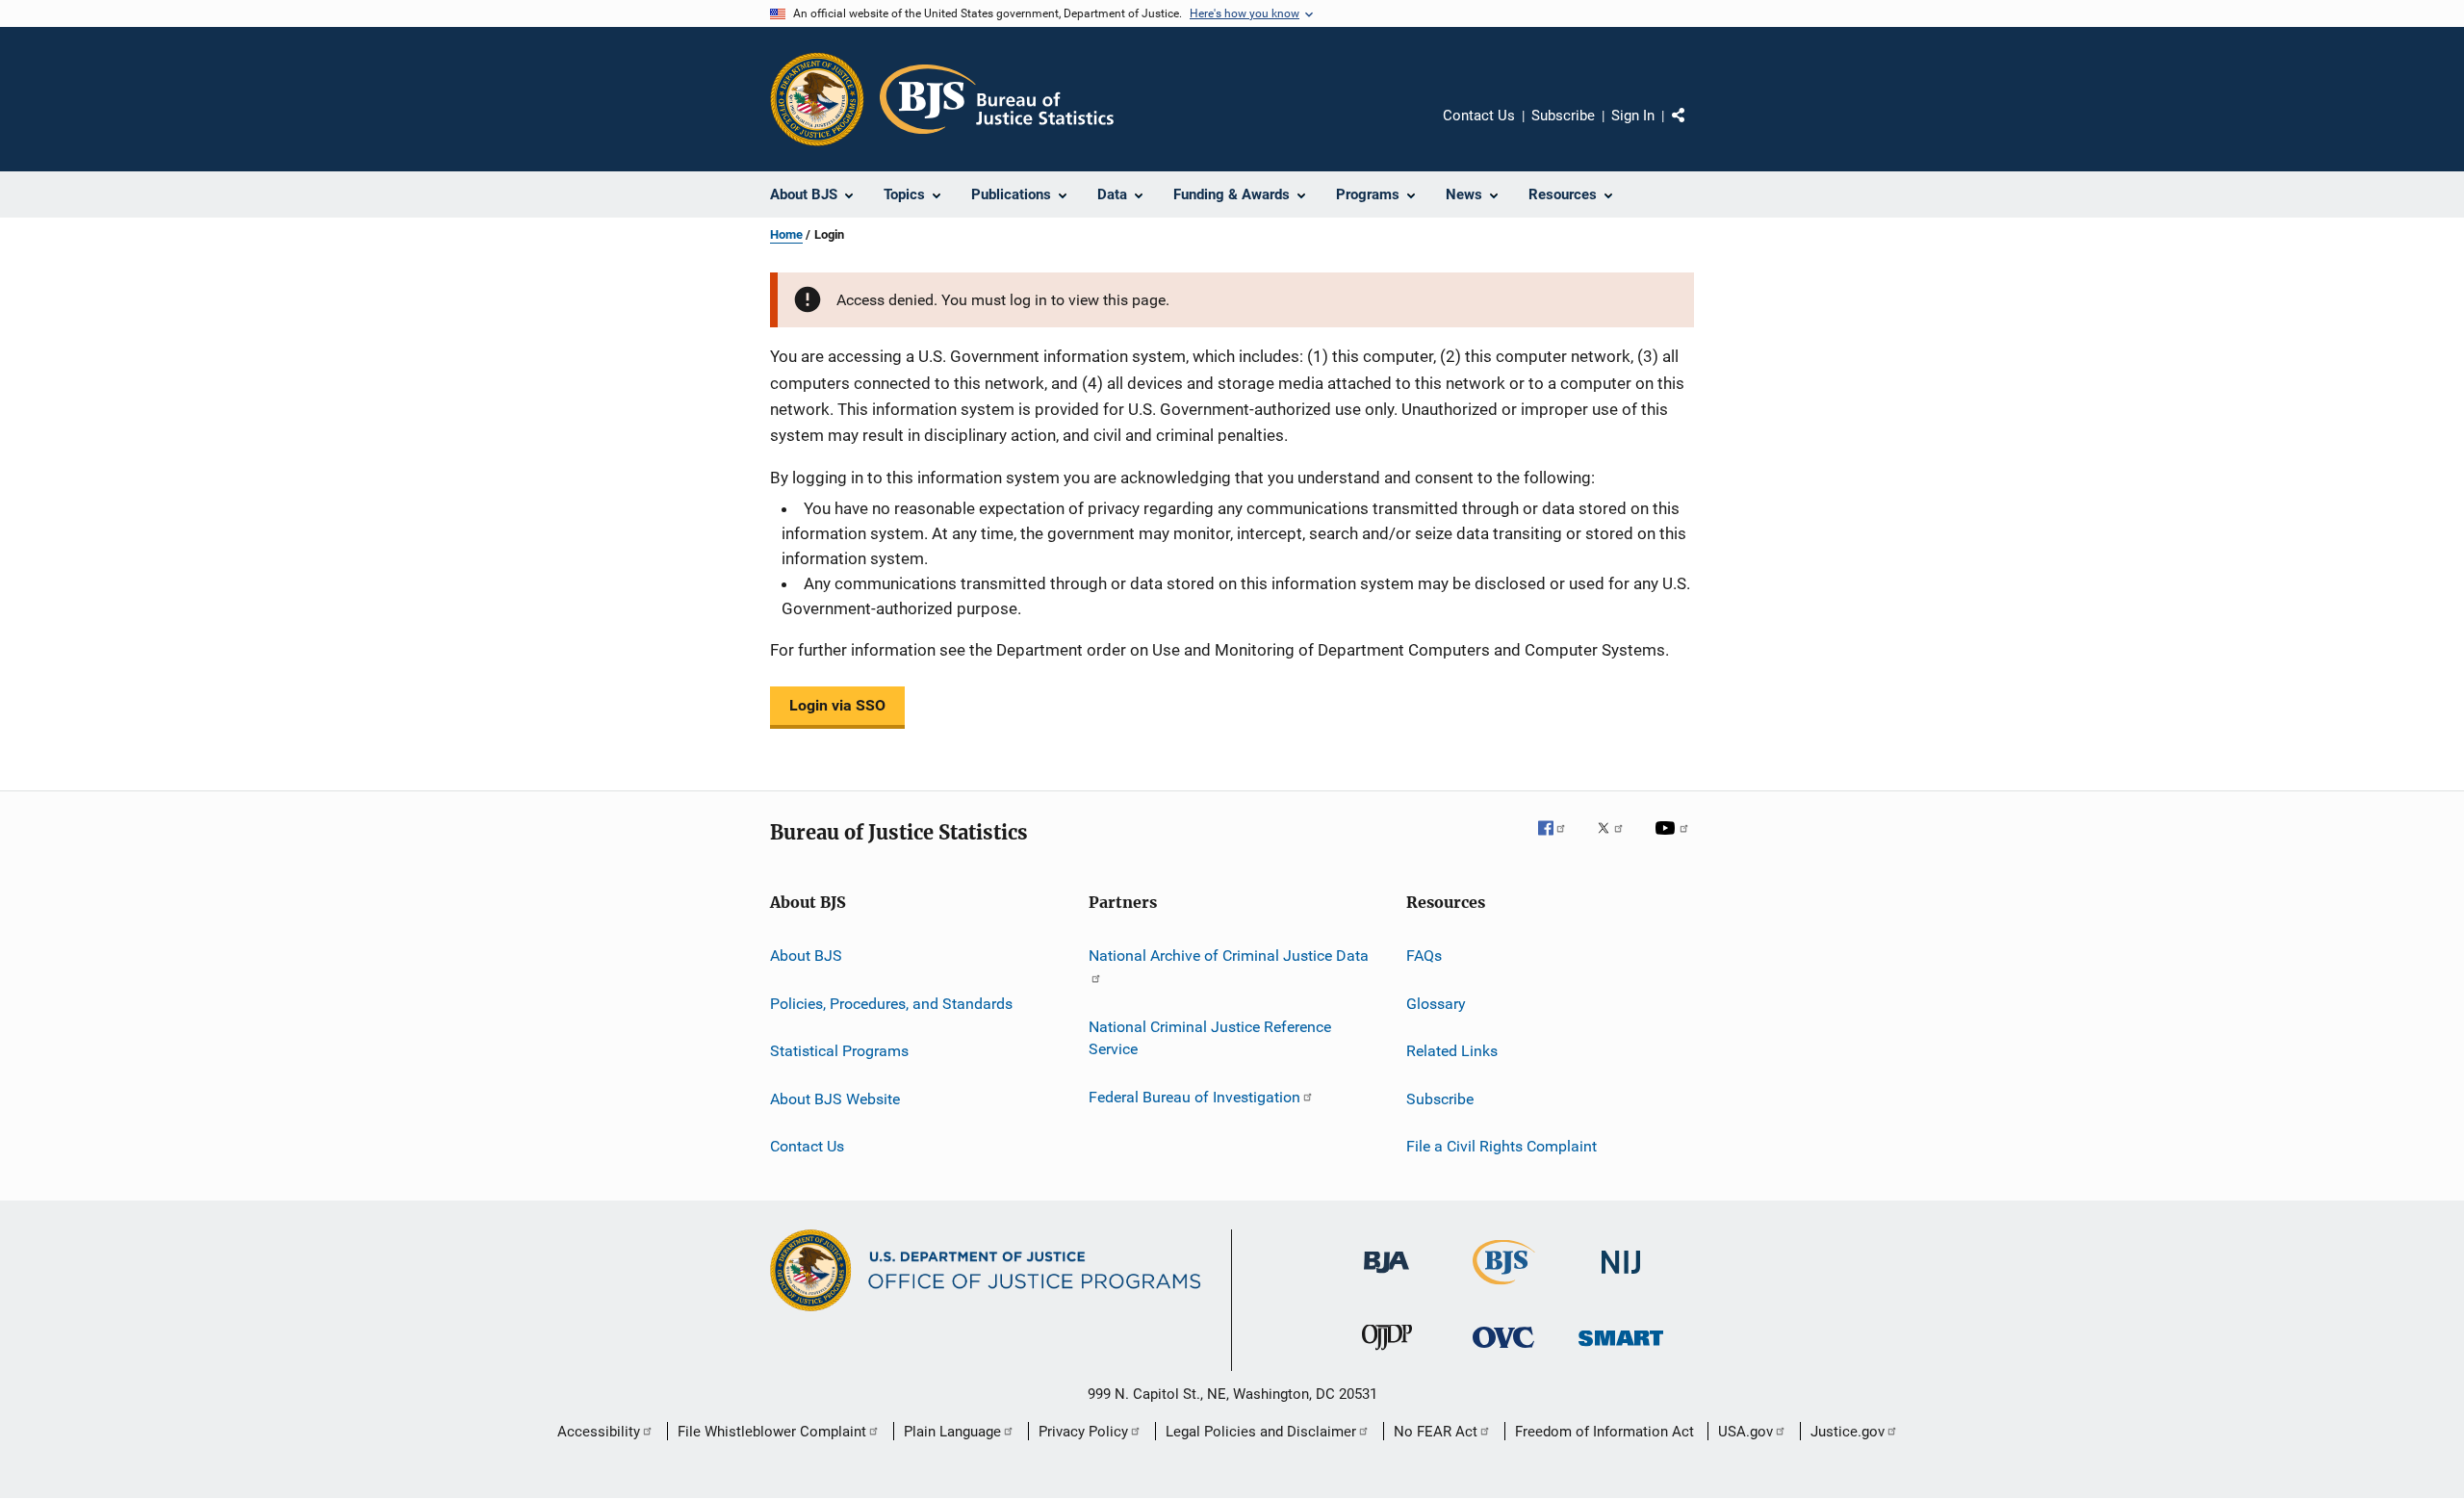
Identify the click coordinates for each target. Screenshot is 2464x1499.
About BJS (806, 956)
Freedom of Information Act (1604, 1432)
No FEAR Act (1436, 1432)
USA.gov (1745, 1432)
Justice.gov (1848, 1432)
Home (786, 234)
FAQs (1424, 956)
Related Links (1452, 1051)
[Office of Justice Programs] (817, 99)
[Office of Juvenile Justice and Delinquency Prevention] (1387, 1354)
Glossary (1436, 1004)
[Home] (997, 99)
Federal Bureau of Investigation (1194, 1097)
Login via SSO (837, 705)
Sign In (1633, 116)
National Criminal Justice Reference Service (1210, 1037)
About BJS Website (835, 1098)
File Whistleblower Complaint (772, 1432)
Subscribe (1563, 116)
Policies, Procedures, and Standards (891, 1004)
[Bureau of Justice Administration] (1386, 1277)
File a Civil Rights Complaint (1501, 1146)
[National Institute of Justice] (1621, 1277)
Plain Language (952, 1432)
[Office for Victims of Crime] (1503, 1351)
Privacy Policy (1083, 1432)
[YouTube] (1675, 841)
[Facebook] (1559, 841)
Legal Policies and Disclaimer (1261, 1432)
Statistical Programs (839, 1051)
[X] (1617, 841)
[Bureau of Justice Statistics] (1504, 1288)
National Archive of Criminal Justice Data (1229, 956)
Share (1694, 129)
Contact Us (1479, 116)
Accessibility (599, 1432)
